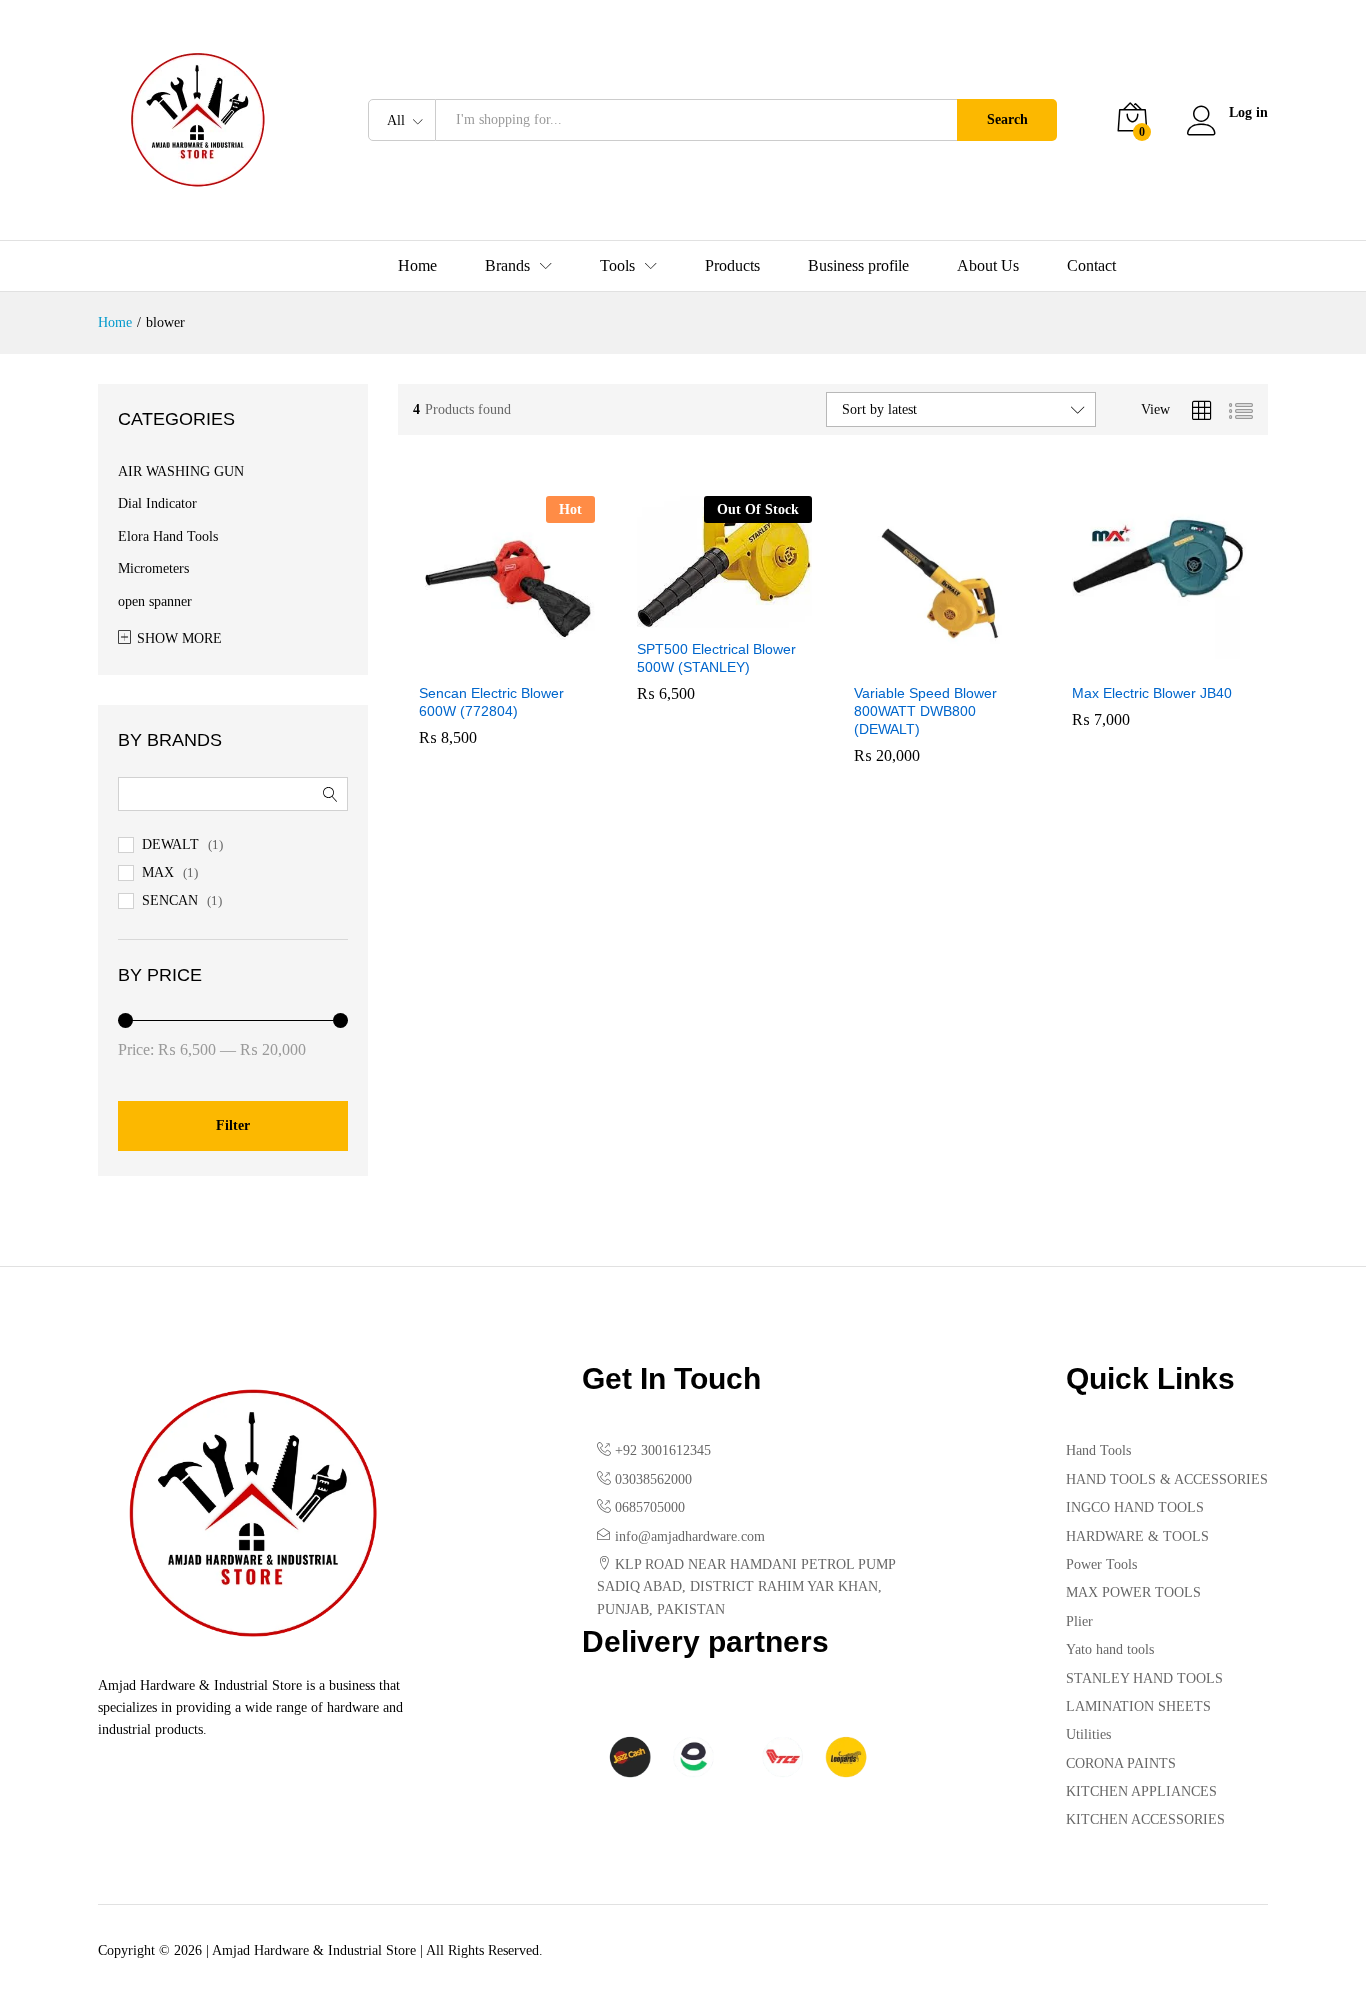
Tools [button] (617, 266)
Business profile (858, 266)
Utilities (1088, 1734)
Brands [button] (507, 266)
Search (1007, 119)
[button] (484, 660)
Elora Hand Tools (168, 536)
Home (417, 266)
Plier (1079, 1621)
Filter (233, 1125)
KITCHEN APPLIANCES (1141, 1791)
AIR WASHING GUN (181, 471)
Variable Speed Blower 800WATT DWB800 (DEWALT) (925, 711)
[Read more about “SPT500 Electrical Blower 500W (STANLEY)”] (701, 616)
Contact (1091, 266)
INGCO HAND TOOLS (1135, 1507)
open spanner (155, 601)
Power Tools (1101, 1564)
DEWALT (170, 844)
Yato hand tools (1110, 1649)
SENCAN (170, 900)
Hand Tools (1098, 1450)
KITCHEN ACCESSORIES (1145, 1819)
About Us (988, 266)
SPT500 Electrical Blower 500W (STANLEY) (716, 658)
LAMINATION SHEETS (1138, 1706)
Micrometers (153, 568)
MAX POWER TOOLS (1133, 1592)
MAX (158, 872)
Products (732, 266)
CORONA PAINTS (1121, 1763)
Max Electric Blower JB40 (1152, 693)
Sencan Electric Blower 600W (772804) (491, 702)
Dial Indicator (157, 503)
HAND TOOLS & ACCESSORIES (1167, 1479)
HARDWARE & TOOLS (1137, 1536)
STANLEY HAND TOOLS (1144, 1678)
